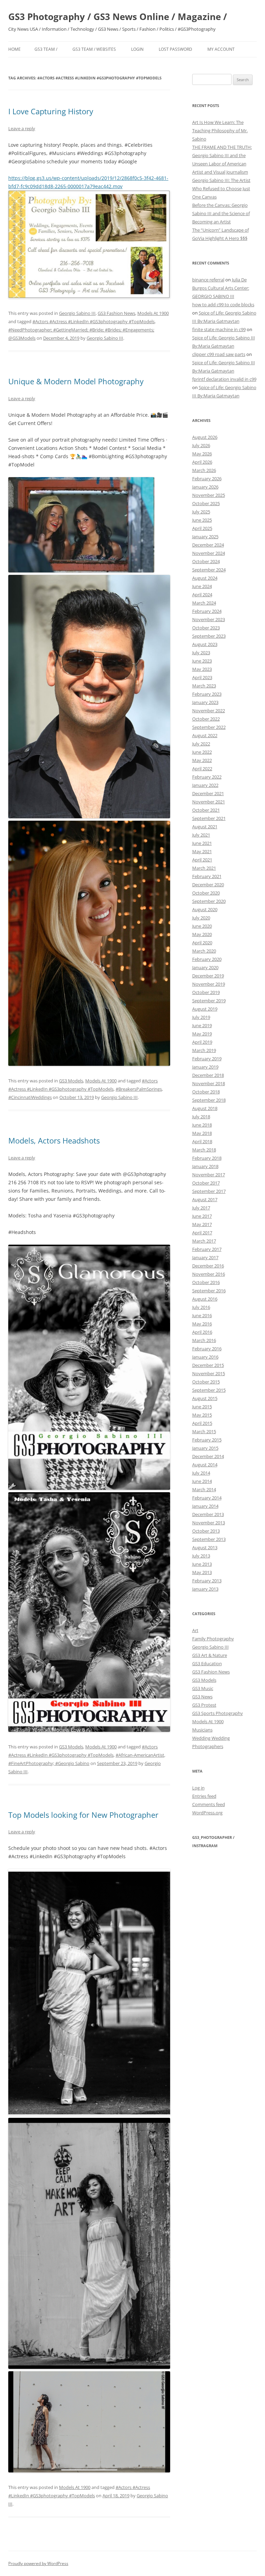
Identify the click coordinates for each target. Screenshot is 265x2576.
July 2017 (201, 1208)
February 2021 (207, 876)
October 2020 (206, 893)
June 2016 (202, 1315)
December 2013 (208, 1514)
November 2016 (209, 1274)
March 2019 (204, 1050)
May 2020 (202, 934)
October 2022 (206, 719)
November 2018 (209, 1083)
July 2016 (201, 1307)
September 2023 (209, 636)
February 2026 (207, 479)
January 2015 (205, 1448)
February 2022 (207, 777)
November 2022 (209, 711)
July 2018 (201, 1117)
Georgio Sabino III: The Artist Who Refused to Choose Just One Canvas (221, 189)
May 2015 (202, 1415)
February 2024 (207, 611)
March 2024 (204, 603)
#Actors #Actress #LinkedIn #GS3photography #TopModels (94, 321)
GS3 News (202, 1697)
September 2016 (209, 1291)
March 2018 (204, 1150)
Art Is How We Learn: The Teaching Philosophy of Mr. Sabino (220, 131)
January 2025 (205, 537)
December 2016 (208, 1266)
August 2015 (205, 1398)
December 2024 (208, 545)
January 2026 (205, 487)
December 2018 (208, 1075)
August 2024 (205, 578)
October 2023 (206, 628)
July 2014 (201, 1473)
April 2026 (202, 462)
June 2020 (202, 926)
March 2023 (204, 686)
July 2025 (201, 512)
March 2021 (204, 868)
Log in (198, 1788)
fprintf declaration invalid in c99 (224, 379)
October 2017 (206, 1183)
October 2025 (206, 503)
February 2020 (207, 959)
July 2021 (201, 835)
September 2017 (209, 1191)
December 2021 (208, 793)
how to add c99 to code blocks (223, 305)
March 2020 (204, 951)
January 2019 (205, 1067)
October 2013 (206, 1531)
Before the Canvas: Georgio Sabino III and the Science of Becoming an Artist (221, 213)
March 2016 (204, 1340)
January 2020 (205, 967)
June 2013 (202, 1564)
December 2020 (208, 885)
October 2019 (206, 992)
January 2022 (205, 785)
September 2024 (209, 570)
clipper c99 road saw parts (219, 354)
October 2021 (206, 810)
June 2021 (202, 843)
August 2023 (205, 644)
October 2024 (206, 561)
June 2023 (202, 661)
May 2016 (202, 1324)
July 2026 (201, 445)
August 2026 (205, 437)
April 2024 (202, 595)
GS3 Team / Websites (94, 49)
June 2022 (202, 752)
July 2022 (201, 744)
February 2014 (207, 1498)
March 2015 (204, 1431)
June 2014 (202, 1481)
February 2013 (207, 1581)
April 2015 (202, 1423)
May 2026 (202, 454)
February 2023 (207, 694)
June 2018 (202, 1125)
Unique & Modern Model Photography (76, 381)
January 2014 (205, 1506)
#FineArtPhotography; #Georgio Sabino (49, 1763)
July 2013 (201, 1556)
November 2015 (209, 1373)
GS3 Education (207, 1663)
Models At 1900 (153, 313)
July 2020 (201, 918)
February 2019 (207, 1059)
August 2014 (205, 1465)
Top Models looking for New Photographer (83, 1815)
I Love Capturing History (51, 111)
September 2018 (209, 1100)
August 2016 (205, 1299)
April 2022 (202, 769)
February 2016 (207, 1349)
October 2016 (206, 1282)
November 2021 (209, 802)
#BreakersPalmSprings (139, 1089)
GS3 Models (71, 1081)
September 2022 (209, 727)
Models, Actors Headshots (54, 1140)
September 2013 (209, 1539)
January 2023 (205, 702)
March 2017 (204, 1241)
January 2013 (205, 1589)
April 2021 (202, 860)
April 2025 (202, 528)
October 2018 (206, 1092)
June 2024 (202, 586)
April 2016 (202, 1332)
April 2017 (202, 1233)
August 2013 (205, 1547)
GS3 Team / (46, 49)
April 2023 (202, 677)
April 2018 (202, 1141)
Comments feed (209, 1804)
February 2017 (207, 1249)
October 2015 (206, 1382)
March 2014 (204, 1489)
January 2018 (205, 1166)
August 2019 (205, 1009)
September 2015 (209, 1390)
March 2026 (204, 470)
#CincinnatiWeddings (30, 1097)
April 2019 (202, 1042)
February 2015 (207, 1440)
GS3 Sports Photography (218, 1713)
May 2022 (202, 760)
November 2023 (209, 619)
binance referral (208, 280)
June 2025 (202, 520)
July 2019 (201, 1017)
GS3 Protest (204, 1705)
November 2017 (209, 1175)
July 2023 (201, 653)
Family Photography (213, 1639)
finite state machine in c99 (219, 329)
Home (14, 49)
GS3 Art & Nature (210, 1655)
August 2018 (205, 1108)
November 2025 (209, 495)
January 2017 (205, 1257)
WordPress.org (207, 1813)
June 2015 (202, 1407)
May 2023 (202, 669)
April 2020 (202, 943)
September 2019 (209, 1001)
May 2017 (202, 1224)
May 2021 (202, 851)
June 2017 (202, 1216)
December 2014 (208, 1456)
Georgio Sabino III (77, 313)
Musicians (202, 1730)
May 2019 (202, 1034)
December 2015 (208, 1365)
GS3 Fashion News (116, 313)
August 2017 (205, 1199)
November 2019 (209, 984)
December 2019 (208, 976)
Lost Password (175, 49)
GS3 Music (203, 1688)
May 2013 (202, 1572)
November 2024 (209, 553)
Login (137, 49)
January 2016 (205, 1357)
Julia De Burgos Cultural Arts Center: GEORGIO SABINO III (221, 288)
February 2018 (207, 1158)
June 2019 (202, 1025)
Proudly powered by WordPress (38, 2563)
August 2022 (205, 735)
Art (195, 1630)
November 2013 (209, 1523)
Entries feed (204, 1796)
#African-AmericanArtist (140, 1755)
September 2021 (209, 818)
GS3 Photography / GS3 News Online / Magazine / (118, 17)
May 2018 (202, 1133)
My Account (221, 49)
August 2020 (205, 909)
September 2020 (209, 901)
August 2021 (205, 827)
